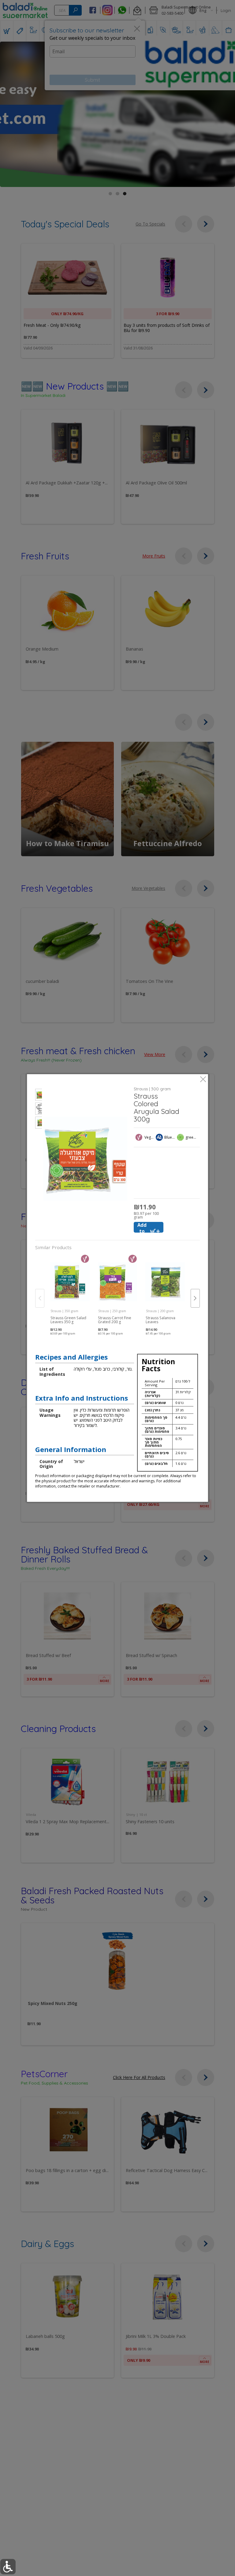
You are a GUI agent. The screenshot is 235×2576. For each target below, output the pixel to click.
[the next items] (195, 1298)
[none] (70, 1292)
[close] (203, 1080)
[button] (39, 1096)
